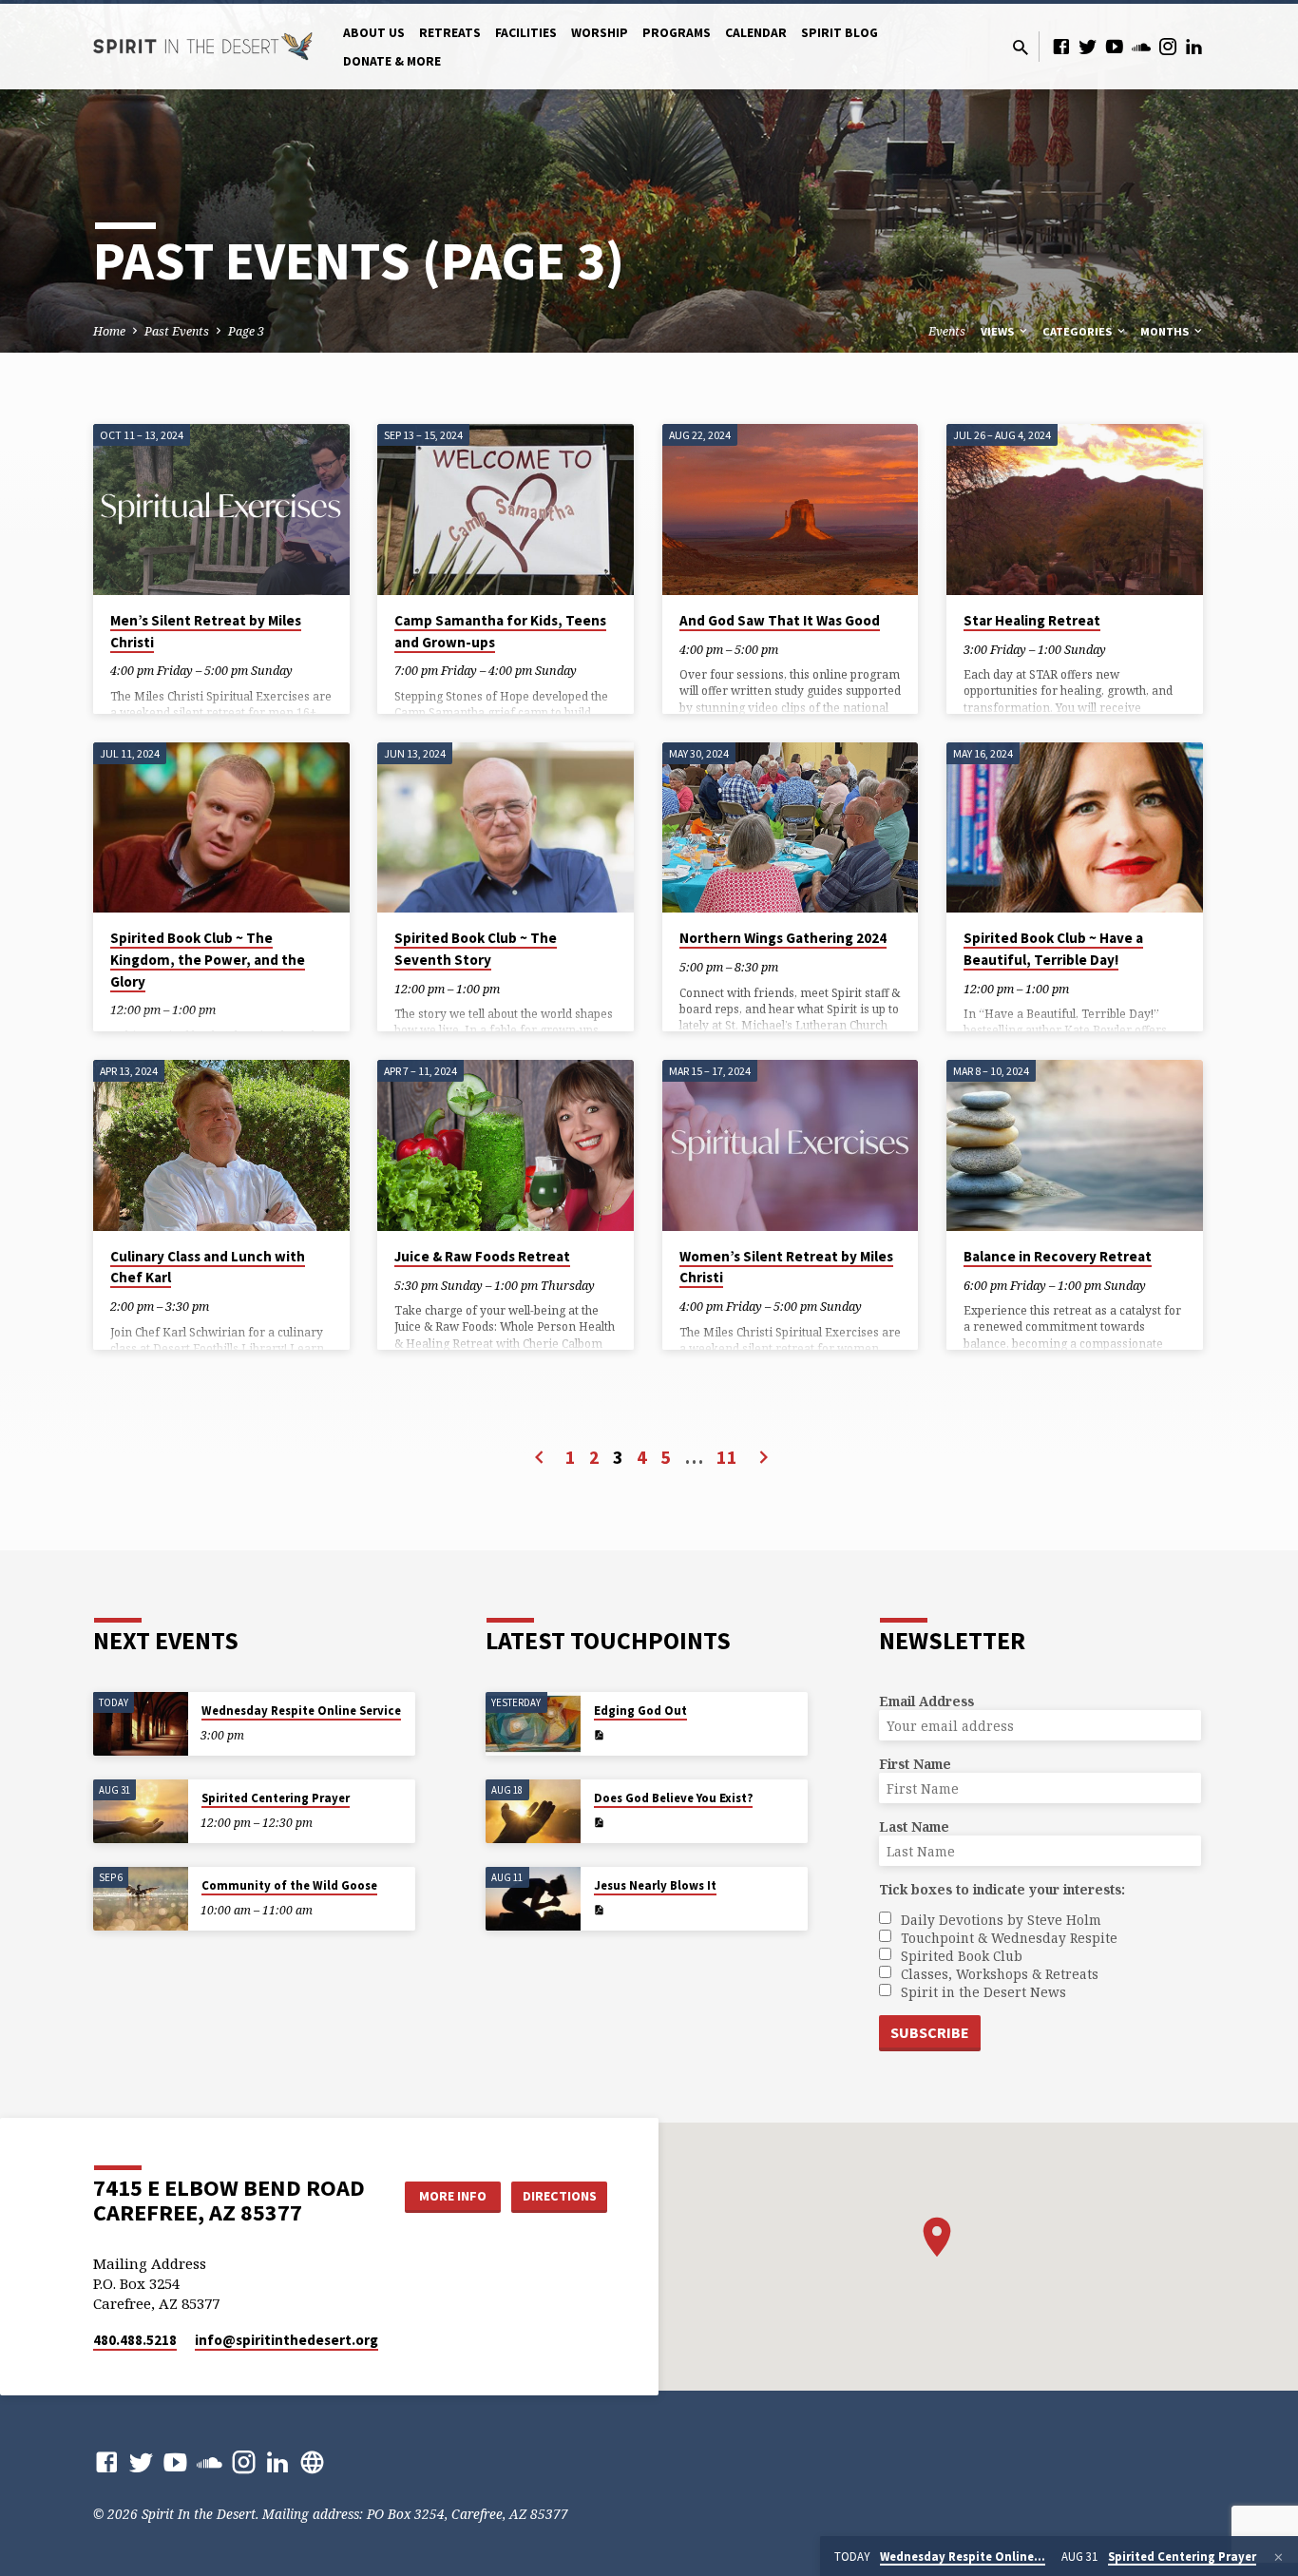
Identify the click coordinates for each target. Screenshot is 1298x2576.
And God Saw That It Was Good (780, 620)
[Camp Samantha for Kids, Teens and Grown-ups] (506, 509)
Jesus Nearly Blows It (655, 1885)
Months (1166, 331)
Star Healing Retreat (1032, 620)
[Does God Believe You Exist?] (533, 1811)
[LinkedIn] (1194, 46)
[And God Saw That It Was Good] (791, 509)
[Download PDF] (599, 1735)
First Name (915, 1764)
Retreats (450, 33)
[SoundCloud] (1141, 46)
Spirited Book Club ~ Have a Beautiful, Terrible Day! (1053, 949)
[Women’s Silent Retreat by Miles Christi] (791, 1145)
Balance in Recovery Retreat (1058, 1256)
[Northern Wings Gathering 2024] (791, 828)
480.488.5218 (135, 2340)
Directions (560, 2196)
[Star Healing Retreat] (1075, 509)
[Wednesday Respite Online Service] (141, 1724)
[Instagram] (1168, 46)
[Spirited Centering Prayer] (141, 1811)
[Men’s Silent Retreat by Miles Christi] (221, 509)
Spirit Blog (840, 33)
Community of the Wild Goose (289, 1885)
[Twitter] (1088, 46)
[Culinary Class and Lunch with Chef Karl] (221, 1145)
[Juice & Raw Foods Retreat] (506, 1145)
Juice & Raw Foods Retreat (482, 1256)
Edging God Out (640, 1711)
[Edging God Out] (533, 1724)
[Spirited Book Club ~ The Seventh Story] (506, 828)
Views (999, 331)
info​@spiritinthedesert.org (286, 2340)
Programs (677, 33)
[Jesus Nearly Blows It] (533, 1899)
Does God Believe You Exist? (673, 1798)
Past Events (177, 331)
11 (727, 1457)
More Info (453, 2196)
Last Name (914, 1826)
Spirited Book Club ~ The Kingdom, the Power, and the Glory (208, 959)
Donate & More (392, 61)
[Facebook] (1061, 46)
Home (109, 331)
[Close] (1279, 2557)
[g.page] (312, 2461)
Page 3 (246, 331)
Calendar (756, 33)
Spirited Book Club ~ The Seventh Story (476, 949)
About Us (374, 33)
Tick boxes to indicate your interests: (1002, 1889)
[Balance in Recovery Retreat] (1075, 1145)
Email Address (926, 1701)
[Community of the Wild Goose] (141, 1899)
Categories (1078, 331)
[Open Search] (1021, 47)
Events (947, 331)
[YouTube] (1115, 46)
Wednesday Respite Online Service (301, 1711)
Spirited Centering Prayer (276, 1798)
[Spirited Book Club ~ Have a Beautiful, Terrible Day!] (1075, 828)
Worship (600, 33)
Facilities (526, 33)
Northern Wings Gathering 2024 (783, 938)
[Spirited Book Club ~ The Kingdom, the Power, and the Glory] (221, 828)
